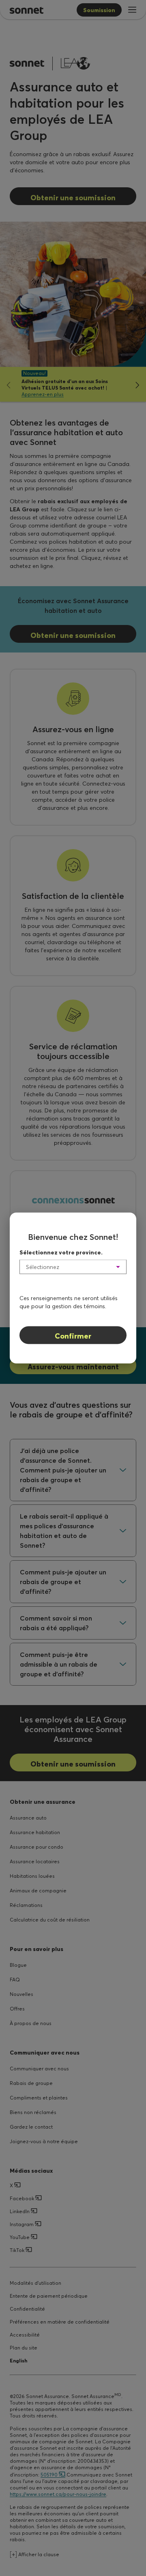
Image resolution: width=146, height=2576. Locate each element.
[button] (73, 1267)
